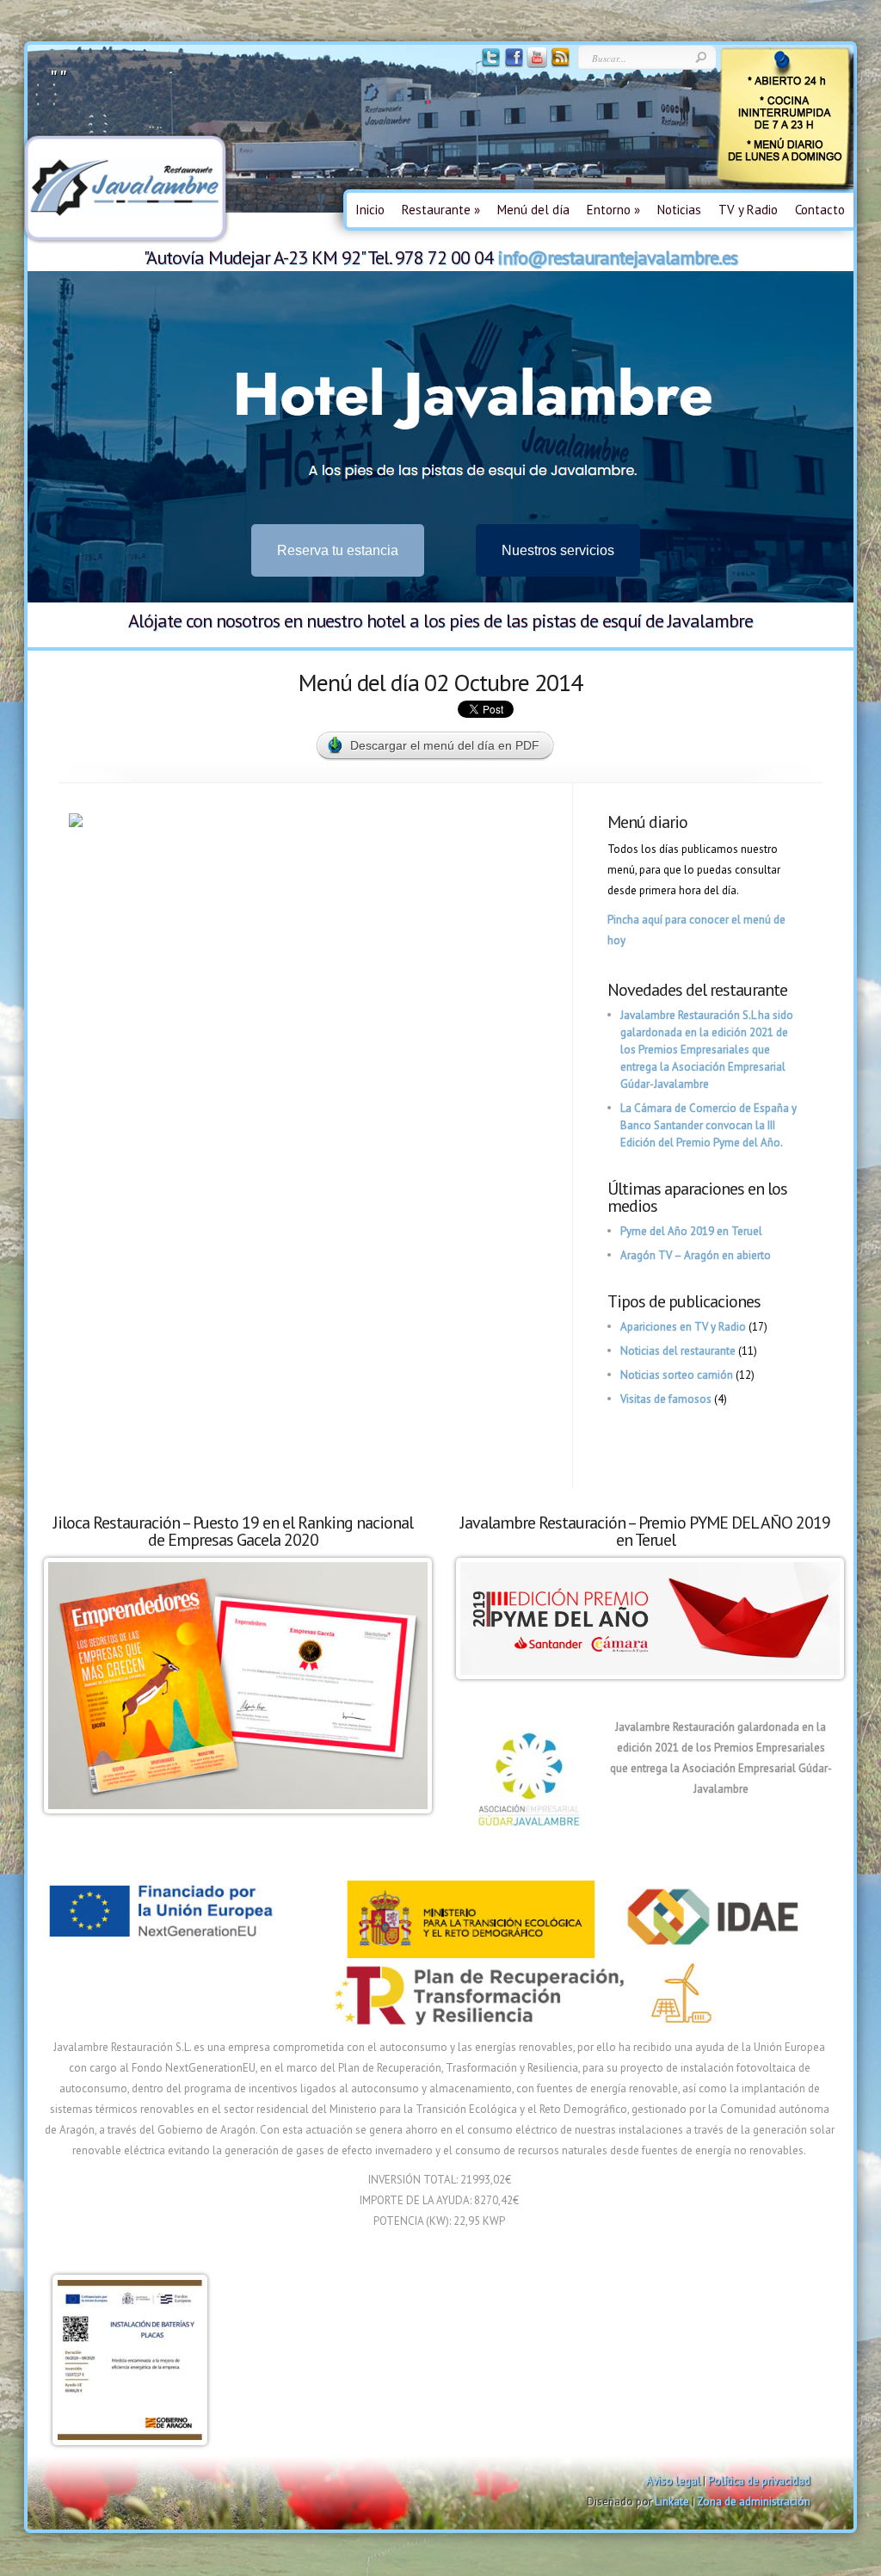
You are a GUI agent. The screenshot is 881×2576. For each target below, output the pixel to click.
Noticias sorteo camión (677, 1375)
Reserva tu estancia (338, 550)
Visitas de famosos (666, 1399)
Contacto (820, 210)
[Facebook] (512, 64)
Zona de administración (754, 2502)
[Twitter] (489, 64)
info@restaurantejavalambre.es (617, 257)
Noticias (679, 210)
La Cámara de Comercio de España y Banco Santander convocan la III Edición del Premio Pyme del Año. (708, 1125)
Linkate (672, 2502)
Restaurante (441, 210)
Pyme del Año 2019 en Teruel (691, 1231)
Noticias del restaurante (678, 1351)
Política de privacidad (759, 2481)
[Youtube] (536, 64)
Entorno (613, 210)
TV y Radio (748, 210)
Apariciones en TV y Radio (683, 1327)
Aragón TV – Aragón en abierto (696, 1255)
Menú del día (533, 210)
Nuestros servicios (558, 550)
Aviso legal (673, 2481)
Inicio (370, 210)
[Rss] (559, 64)
